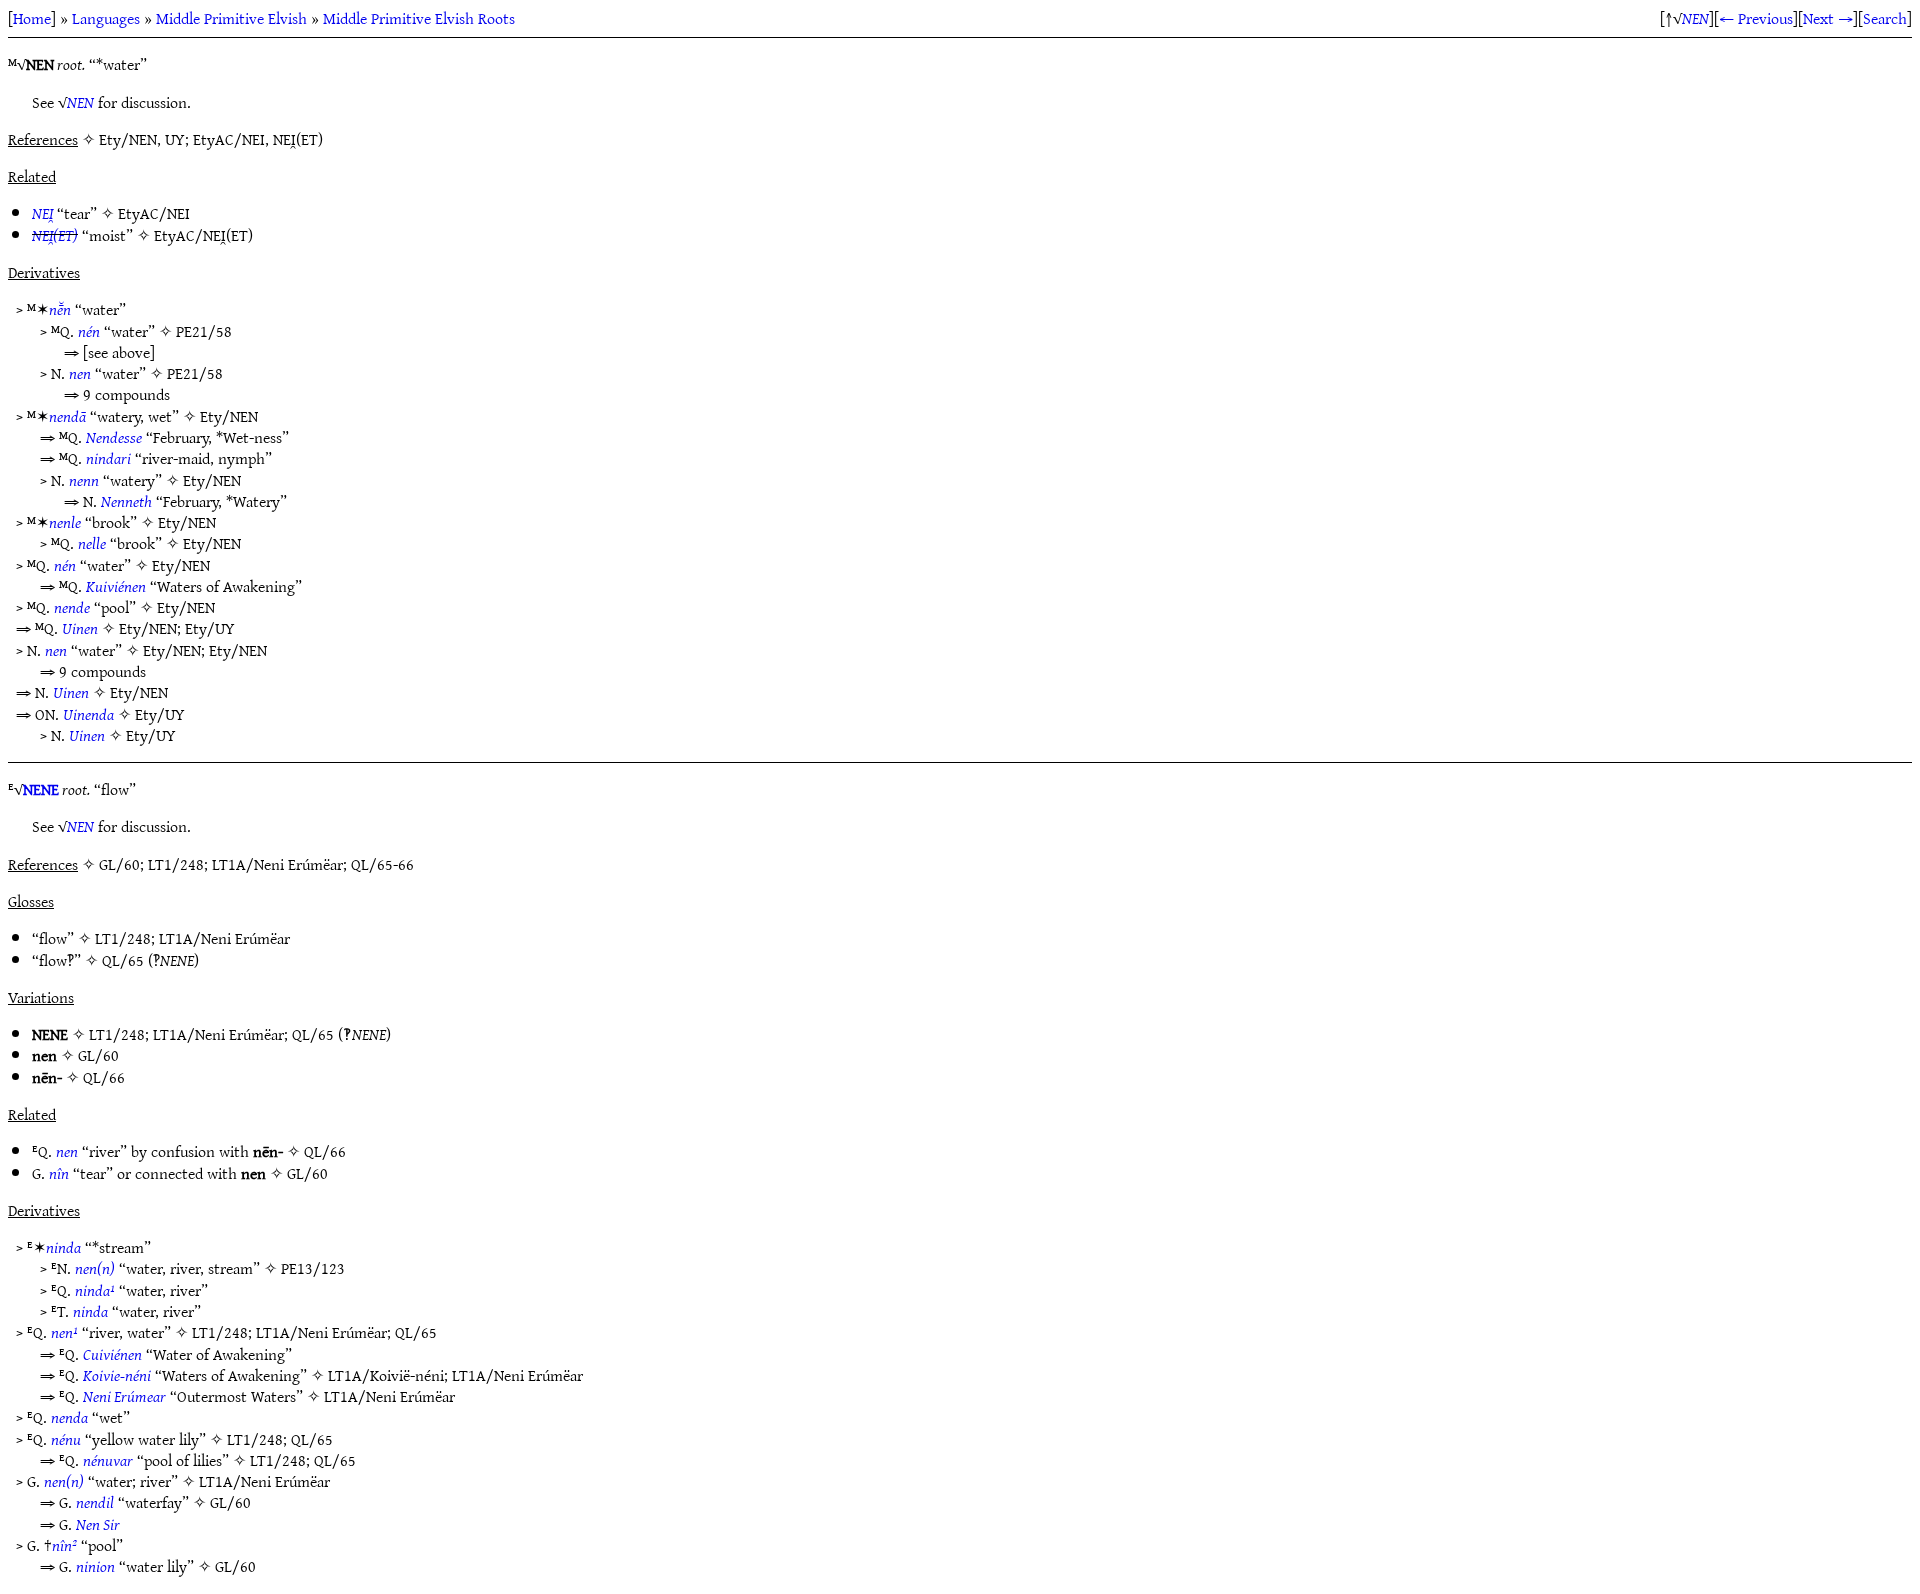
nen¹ (64, 1332)
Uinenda (88, 714)
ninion (95, 1566)
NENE (41, 789)
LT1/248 (123, 938)
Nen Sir (98, 1524)
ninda (63, 1247)
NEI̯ (42, 213)
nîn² (64, 1545)
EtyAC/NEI (154, 213)
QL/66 (104, 1077)
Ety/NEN (229, 416)
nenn (84, 480)
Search (1885, 18)
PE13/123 (313, 1268)
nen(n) (95, 1268)
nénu (66, 1439)
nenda (69, 1417)
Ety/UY (210, 628)
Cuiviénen (112, 1354)
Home (32, 18)
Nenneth (126, 501)
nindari (108, 458)
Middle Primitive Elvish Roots (419, 18)
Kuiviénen (116, 586)
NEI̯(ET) (55, 235)
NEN (1695, 18)
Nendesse (114, 437)
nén (89, 331)
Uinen (80, 628)
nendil (95, 1502)
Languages (106, 18)
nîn (59, 1173)
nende (72, 607)
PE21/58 (204, 331)
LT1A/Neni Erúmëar (224, 938)
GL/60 (98, 1055)
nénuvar (108, 1460)
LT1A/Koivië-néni (386, 1375)
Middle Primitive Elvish (231, 18)
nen (80, 373)
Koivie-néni (117, 1375)
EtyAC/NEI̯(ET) (203, 235)
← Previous (1756, 18)
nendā (67, 416)
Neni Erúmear (124, 1396)
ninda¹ (95, 1290)
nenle (65, 522)
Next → (1828, 18)
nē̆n (60, 309)
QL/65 (123, 960)
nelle (92, 543)
